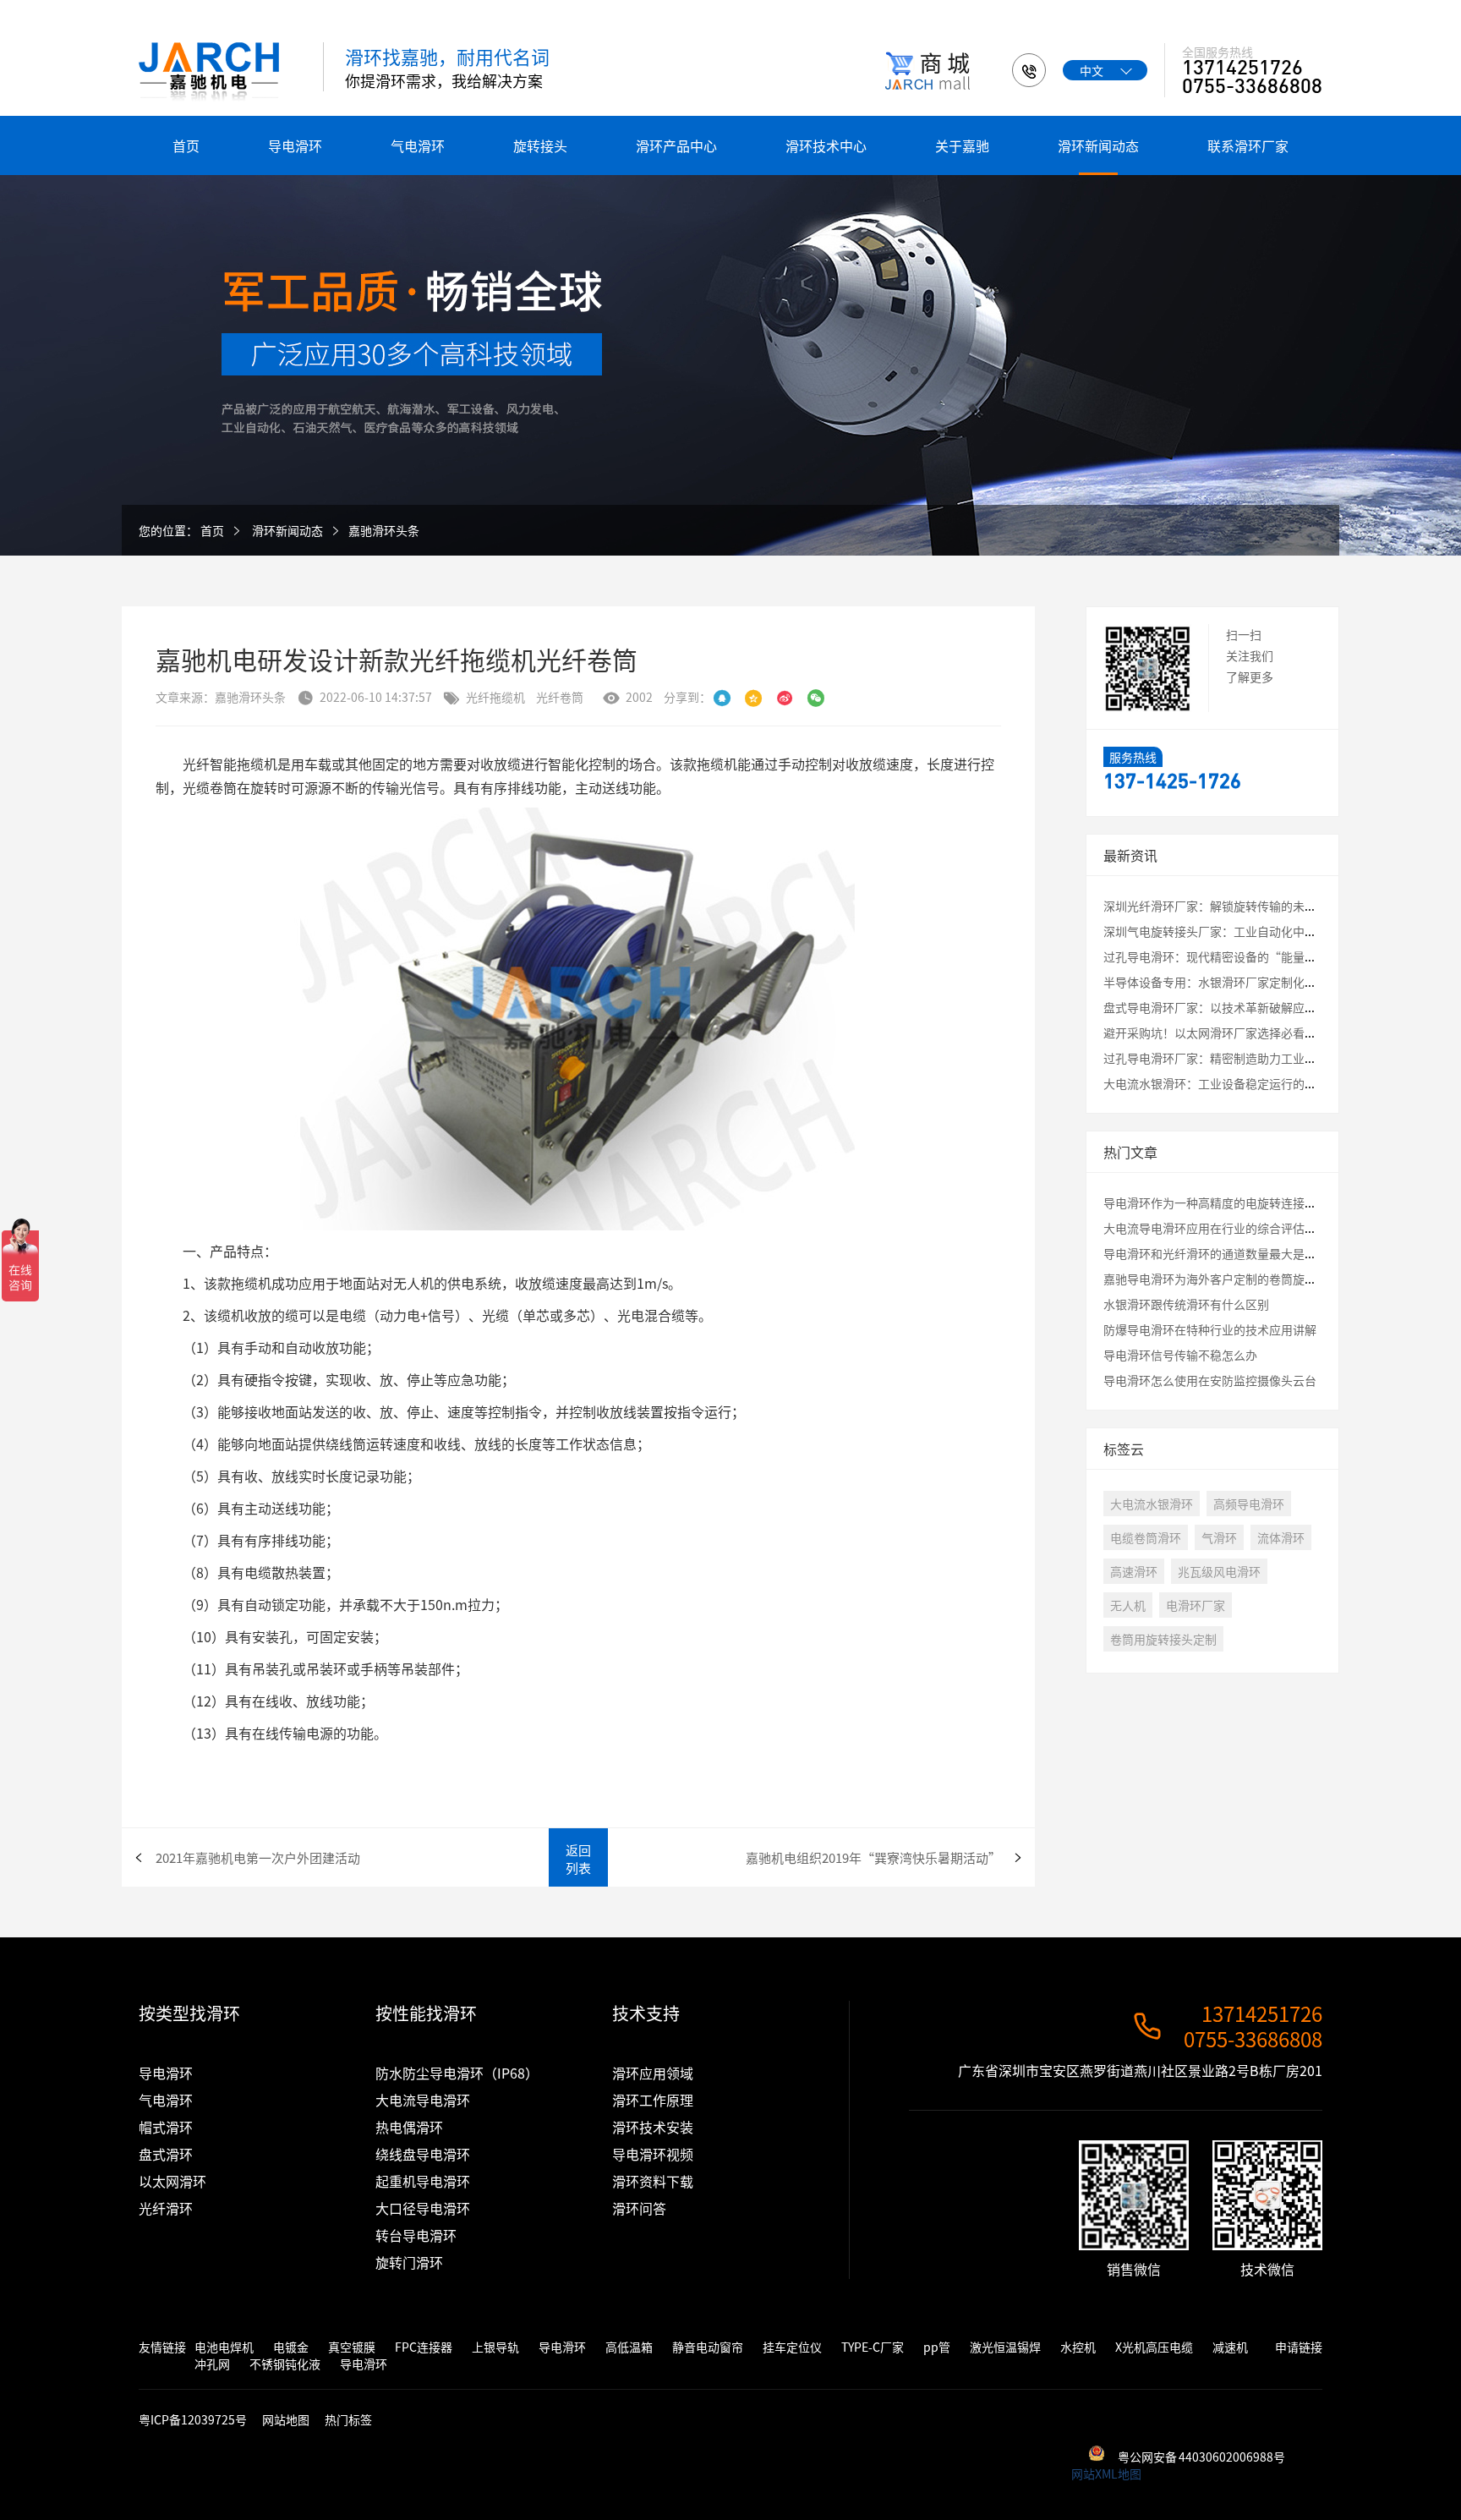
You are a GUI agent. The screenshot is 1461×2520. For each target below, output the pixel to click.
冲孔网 (212, 2364)
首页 (186, 145)
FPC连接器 (424, 2347)
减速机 (1230, 2347)
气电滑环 (418, 145)
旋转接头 (540, 145)
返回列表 (578, 1859)
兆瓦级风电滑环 (1219, 1571)
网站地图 (286, 2419)
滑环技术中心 (826, 145)
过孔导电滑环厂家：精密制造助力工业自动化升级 (1234, 1058)
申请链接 (1299, 2347)
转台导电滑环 (416, 2235)
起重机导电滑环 (423, 2181)
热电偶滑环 (409, 2127)
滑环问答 (639, 2208)
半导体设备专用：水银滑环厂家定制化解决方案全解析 (1245, 982)
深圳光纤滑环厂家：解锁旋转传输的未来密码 (1222, 906)
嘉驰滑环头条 (384, 530)
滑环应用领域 (653, 2073)
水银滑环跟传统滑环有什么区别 (1186, 1304)
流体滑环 (1281, 1537)
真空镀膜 (352, 2347)
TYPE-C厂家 (873, 2347)
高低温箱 (629, 2347)
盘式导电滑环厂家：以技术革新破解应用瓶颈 (1222, 1007)
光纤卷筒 (560, 697)
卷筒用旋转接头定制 (1163, 1639)
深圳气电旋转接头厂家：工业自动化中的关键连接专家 (1245, 931)
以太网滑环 (172, 2181)
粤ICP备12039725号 (194, 2419)
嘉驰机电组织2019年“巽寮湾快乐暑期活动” (873, 1857)
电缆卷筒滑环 (1146, 1537)
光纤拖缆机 (495, 697)
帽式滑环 (166, 2127)
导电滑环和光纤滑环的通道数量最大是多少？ (1222, 1253)
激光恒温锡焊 (1005, 2347)
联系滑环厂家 (1248, 145)
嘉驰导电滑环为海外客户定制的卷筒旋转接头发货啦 (1239, 1279)
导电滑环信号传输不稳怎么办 (1180, 1355)
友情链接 (162, 2347)
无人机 (1128, 1605)
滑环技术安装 (653, 2127)
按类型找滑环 (189, 2013)
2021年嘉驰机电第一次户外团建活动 (258, 1857)
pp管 (937, 2347)
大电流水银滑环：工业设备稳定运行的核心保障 (1228, 1083)
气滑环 (1219, 1537)
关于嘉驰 (962, 145)
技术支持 (646, 2013)
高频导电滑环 (1249, 1504)
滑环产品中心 (676, 145)
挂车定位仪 (792, 2347)
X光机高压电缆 (1154, 2347)
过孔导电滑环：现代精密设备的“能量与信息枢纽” (1239, 956)
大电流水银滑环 (1152, 1504)
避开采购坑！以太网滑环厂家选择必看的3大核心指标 (1243, 1033)
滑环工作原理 (653, 2100)
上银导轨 (495, 2347)
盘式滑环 (166, 2154)
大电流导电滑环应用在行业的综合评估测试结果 (1228, 1228)
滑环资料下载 (653, 2181)
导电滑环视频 (653, 2154)
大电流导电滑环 (423, 2100)
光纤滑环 (166, 2208)
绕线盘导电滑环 (423, 2154)
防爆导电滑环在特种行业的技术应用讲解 (1210, 1329)
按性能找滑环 (426, 2013)
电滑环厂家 (1196, 1605)
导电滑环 (295, 145)
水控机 (1078, 2347)
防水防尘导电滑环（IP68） (457, 2073)
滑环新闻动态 (1098, 145)
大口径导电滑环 (423, 2208)
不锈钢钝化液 (285, 2364)
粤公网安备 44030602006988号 (1201, 2457)
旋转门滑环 (409, 2262)
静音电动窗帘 (708, 2347)
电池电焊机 (224, 2347)
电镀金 (291, 2347)
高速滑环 (1134, 1571)
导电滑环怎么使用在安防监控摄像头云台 (1210, 1380)
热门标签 (348, 2419)
